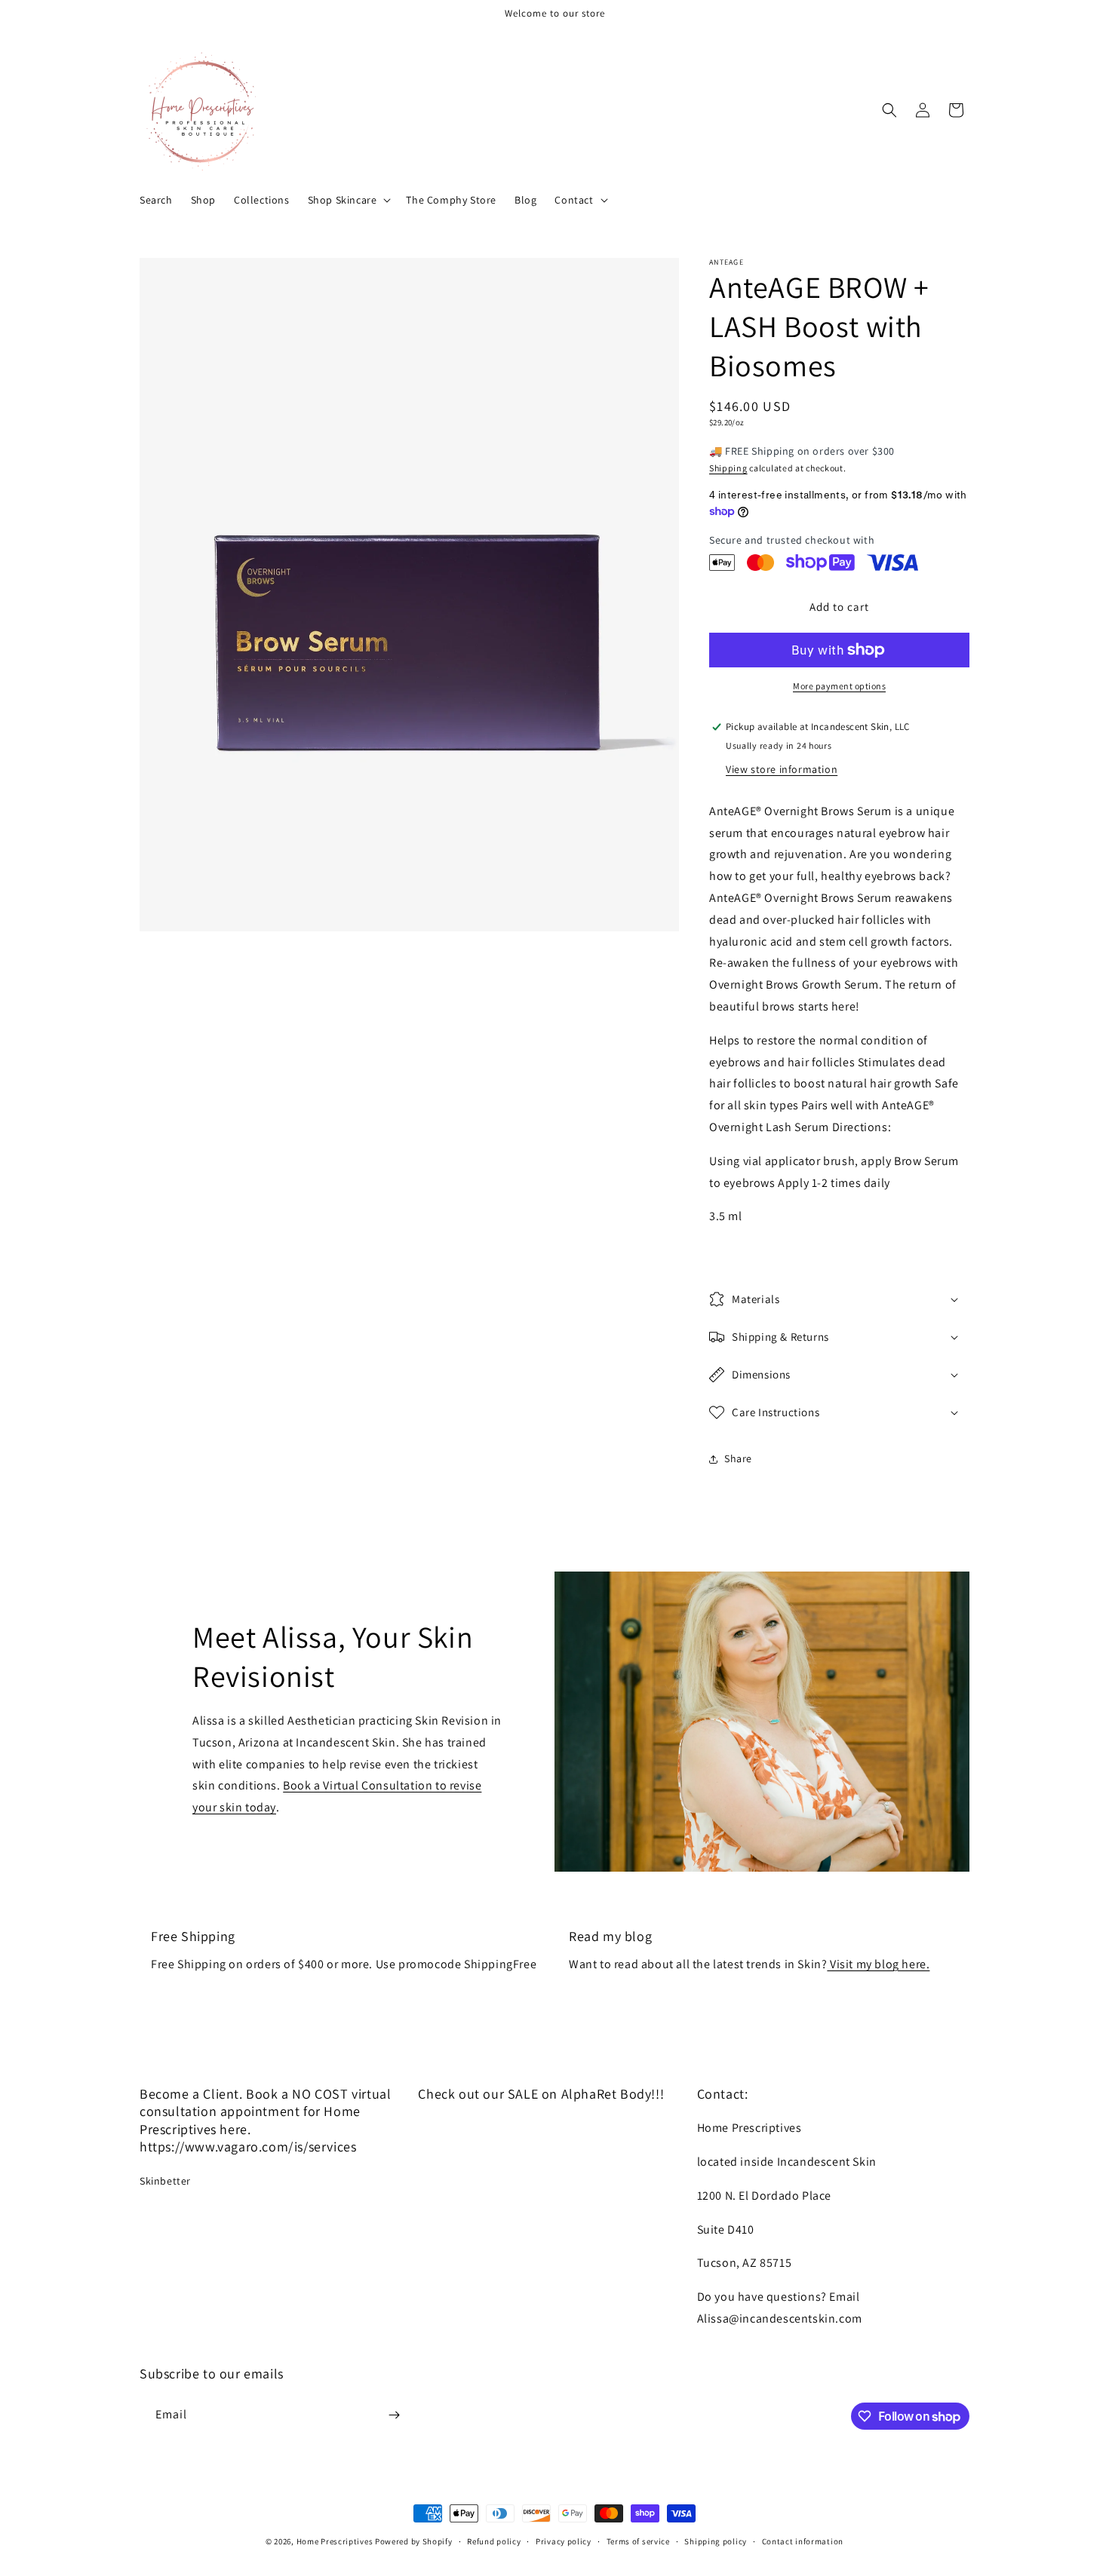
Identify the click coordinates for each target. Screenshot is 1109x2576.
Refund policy (494, 2541)
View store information (782, 769)
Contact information (803, 2541)
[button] (348, 200)
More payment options (839, 686)
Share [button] (738, 1458)
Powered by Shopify (414, 2541)
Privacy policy (564, 2541)
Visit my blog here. (878, 1964)
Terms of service (638, 2541)
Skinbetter (165, 2181)
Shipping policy (716, 2541)
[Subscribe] (394, 2415)
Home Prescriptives (335, 2541)
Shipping (728, 468)
